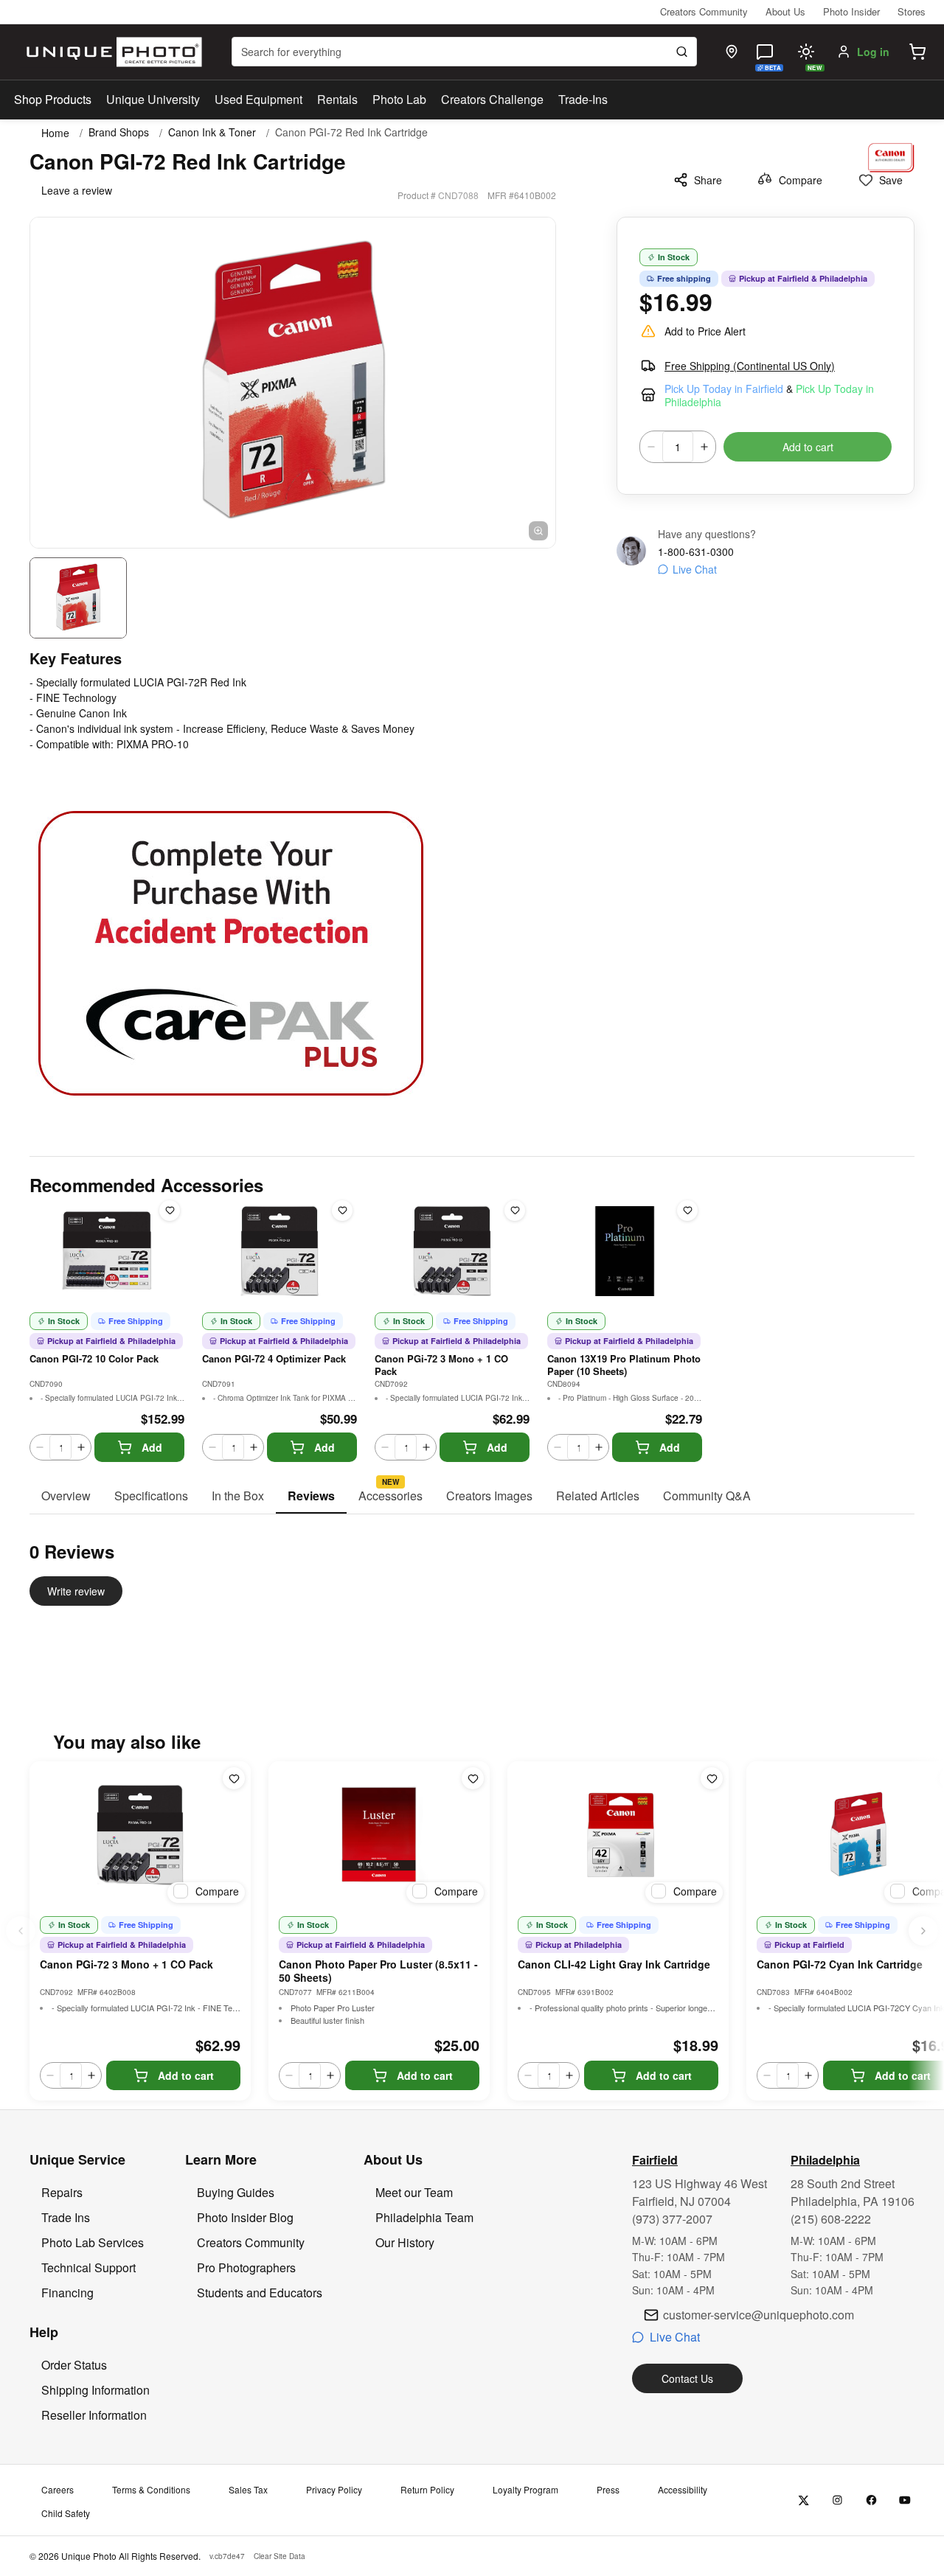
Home (55, 133)
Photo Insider (851, 11)
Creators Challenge (492, 99)
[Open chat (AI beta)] (765, 52)
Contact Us (687, 2378)
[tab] (66, 1497)
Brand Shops (119, 132)
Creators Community (704, 11)
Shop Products (53, 100)
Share (708, 180)
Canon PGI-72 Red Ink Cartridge (351, 132)
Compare (801, 180)
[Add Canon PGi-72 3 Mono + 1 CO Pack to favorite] (515, 1211)
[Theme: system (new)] (806, 52)
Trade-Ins (583, 99)
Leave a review (77, 190)
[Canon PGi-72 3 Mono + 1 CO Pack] (140, 1835)
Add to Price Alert (705, 331)
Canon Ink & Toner (212, 132)
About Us (785, 11)
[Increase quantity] (704, 447)
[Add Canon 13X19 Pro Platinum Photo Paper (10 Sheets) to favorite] (687, 1211)
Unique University (153, 99)
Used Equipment (258, 99)
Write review (76, 1591)
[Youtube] (905, 2500)
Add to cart (808, 447)
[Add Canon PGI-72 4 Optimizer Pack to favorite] (342, 1211)
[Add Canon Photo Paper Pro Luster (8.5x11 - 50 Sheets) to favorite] (473, 1778)
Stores (912, 11)
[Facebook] (871, 2500)
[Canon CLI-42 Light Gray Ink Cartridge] (618, 1835)
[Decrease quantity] (651, 447)
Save (891, 180)
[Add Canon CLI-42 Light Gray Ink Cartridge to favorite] (712, 1778)
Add (152, 1447)
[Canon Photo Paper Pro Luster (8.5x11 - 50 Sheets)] (379, 1835)
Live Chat (695, 569)
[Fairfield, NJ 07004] (732, 52)
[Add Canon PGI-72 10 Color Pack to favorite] (170, 1211)
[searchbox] (464, 52)
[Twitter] (804, 2500)
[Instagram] (837, 2500)
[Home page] (111, 52)
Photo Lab (399, 99)
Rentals (337, 99)
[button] (917, 52)
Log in (873, 52)
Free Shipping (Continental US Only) (750, 366)
